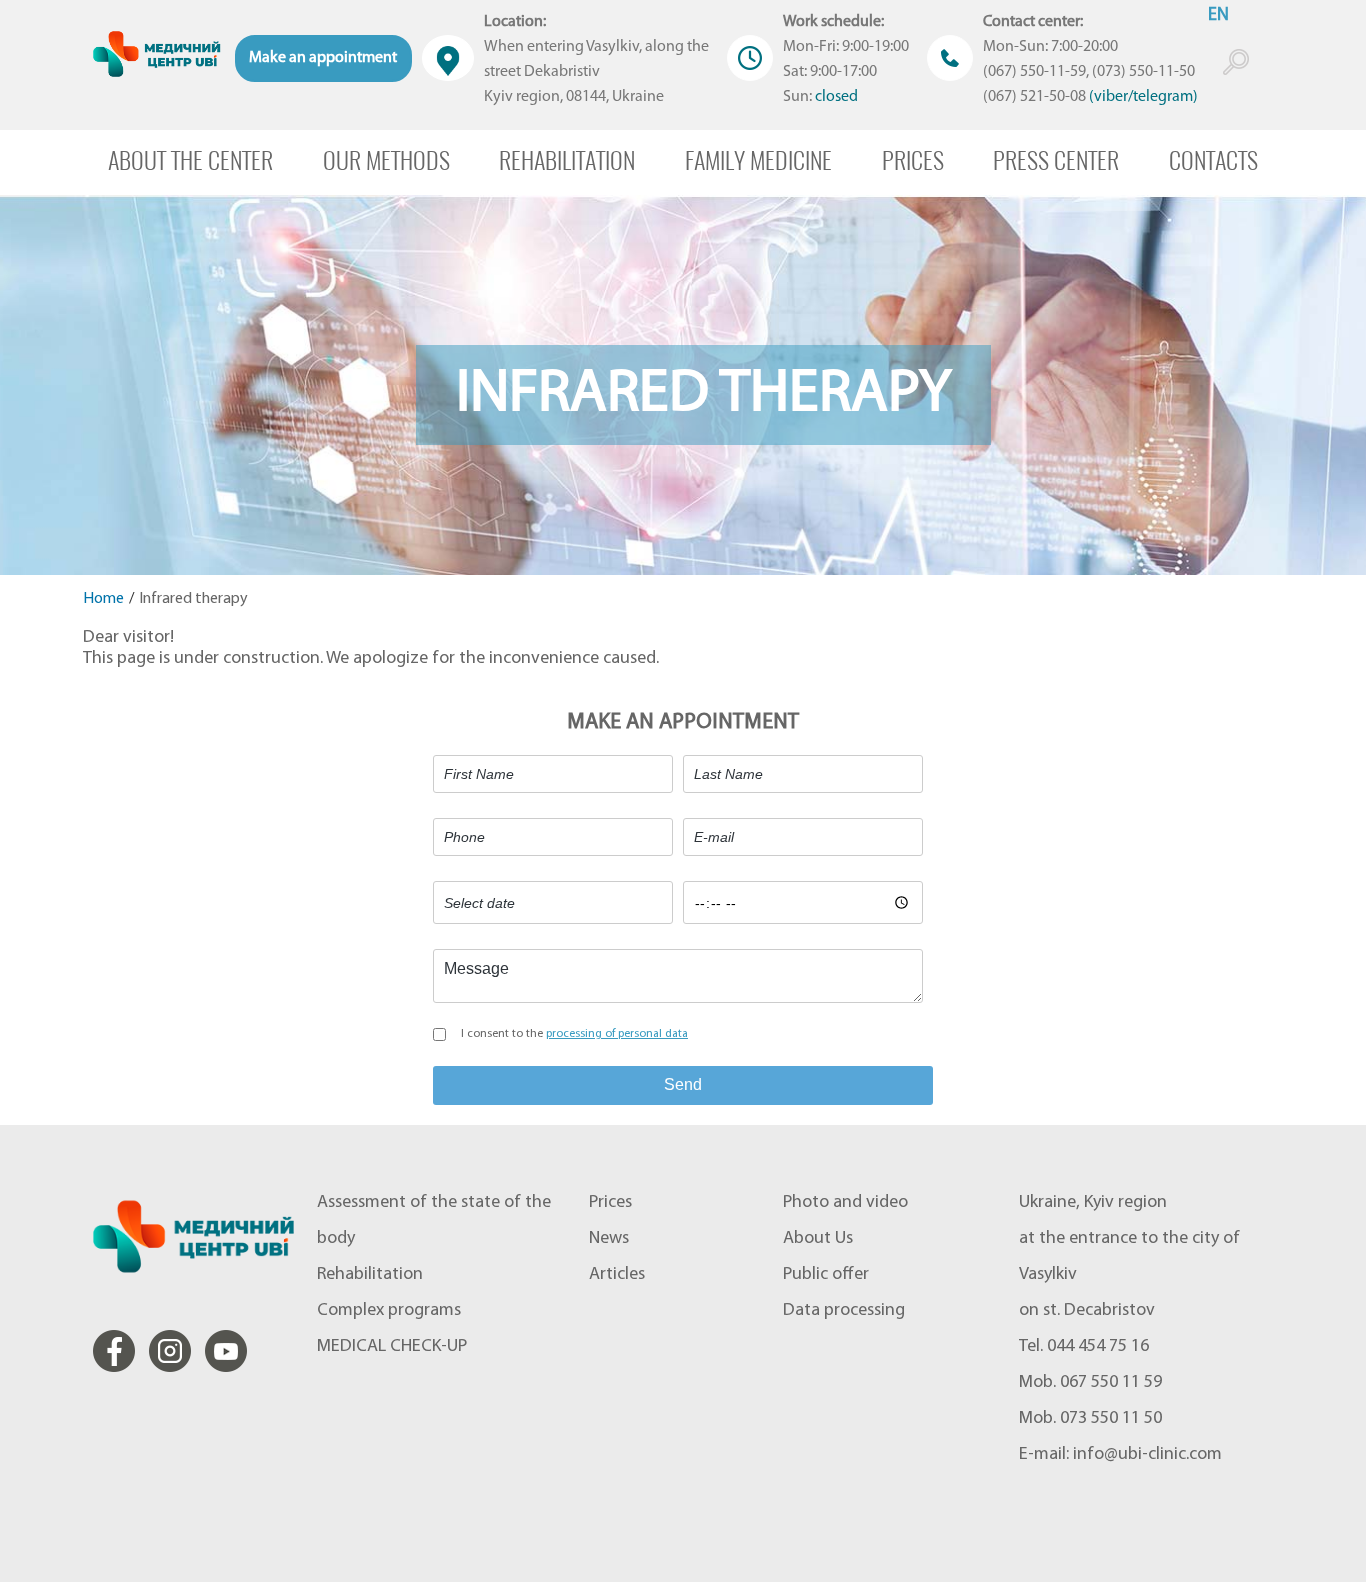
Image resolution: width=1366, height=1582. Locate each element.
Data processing (844, 1311)
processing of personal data (617, 1034)
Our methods (386, 160)
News (609, 1239)
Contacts (1213, 160)
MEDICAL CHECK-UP (392, 1347)
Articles (617, 1275)
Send (683, 1084)
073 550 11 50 (1111, 1419)
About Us (818, 1239)
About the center (190, 160)
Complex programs (389, 1311)
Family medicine (758, 160)
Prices (913, 160)
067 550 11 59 (1111, 1383)
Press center (1056, 160)
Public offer (826, 1275)
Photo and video (845, 1203)
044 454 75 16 (1098, 1347)
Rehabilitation (567, 160)
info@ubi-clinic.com (1147, 1455)
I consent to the (574, 1034)
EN (1218, 16)
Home (103, 599)
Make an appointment (323, 58)
